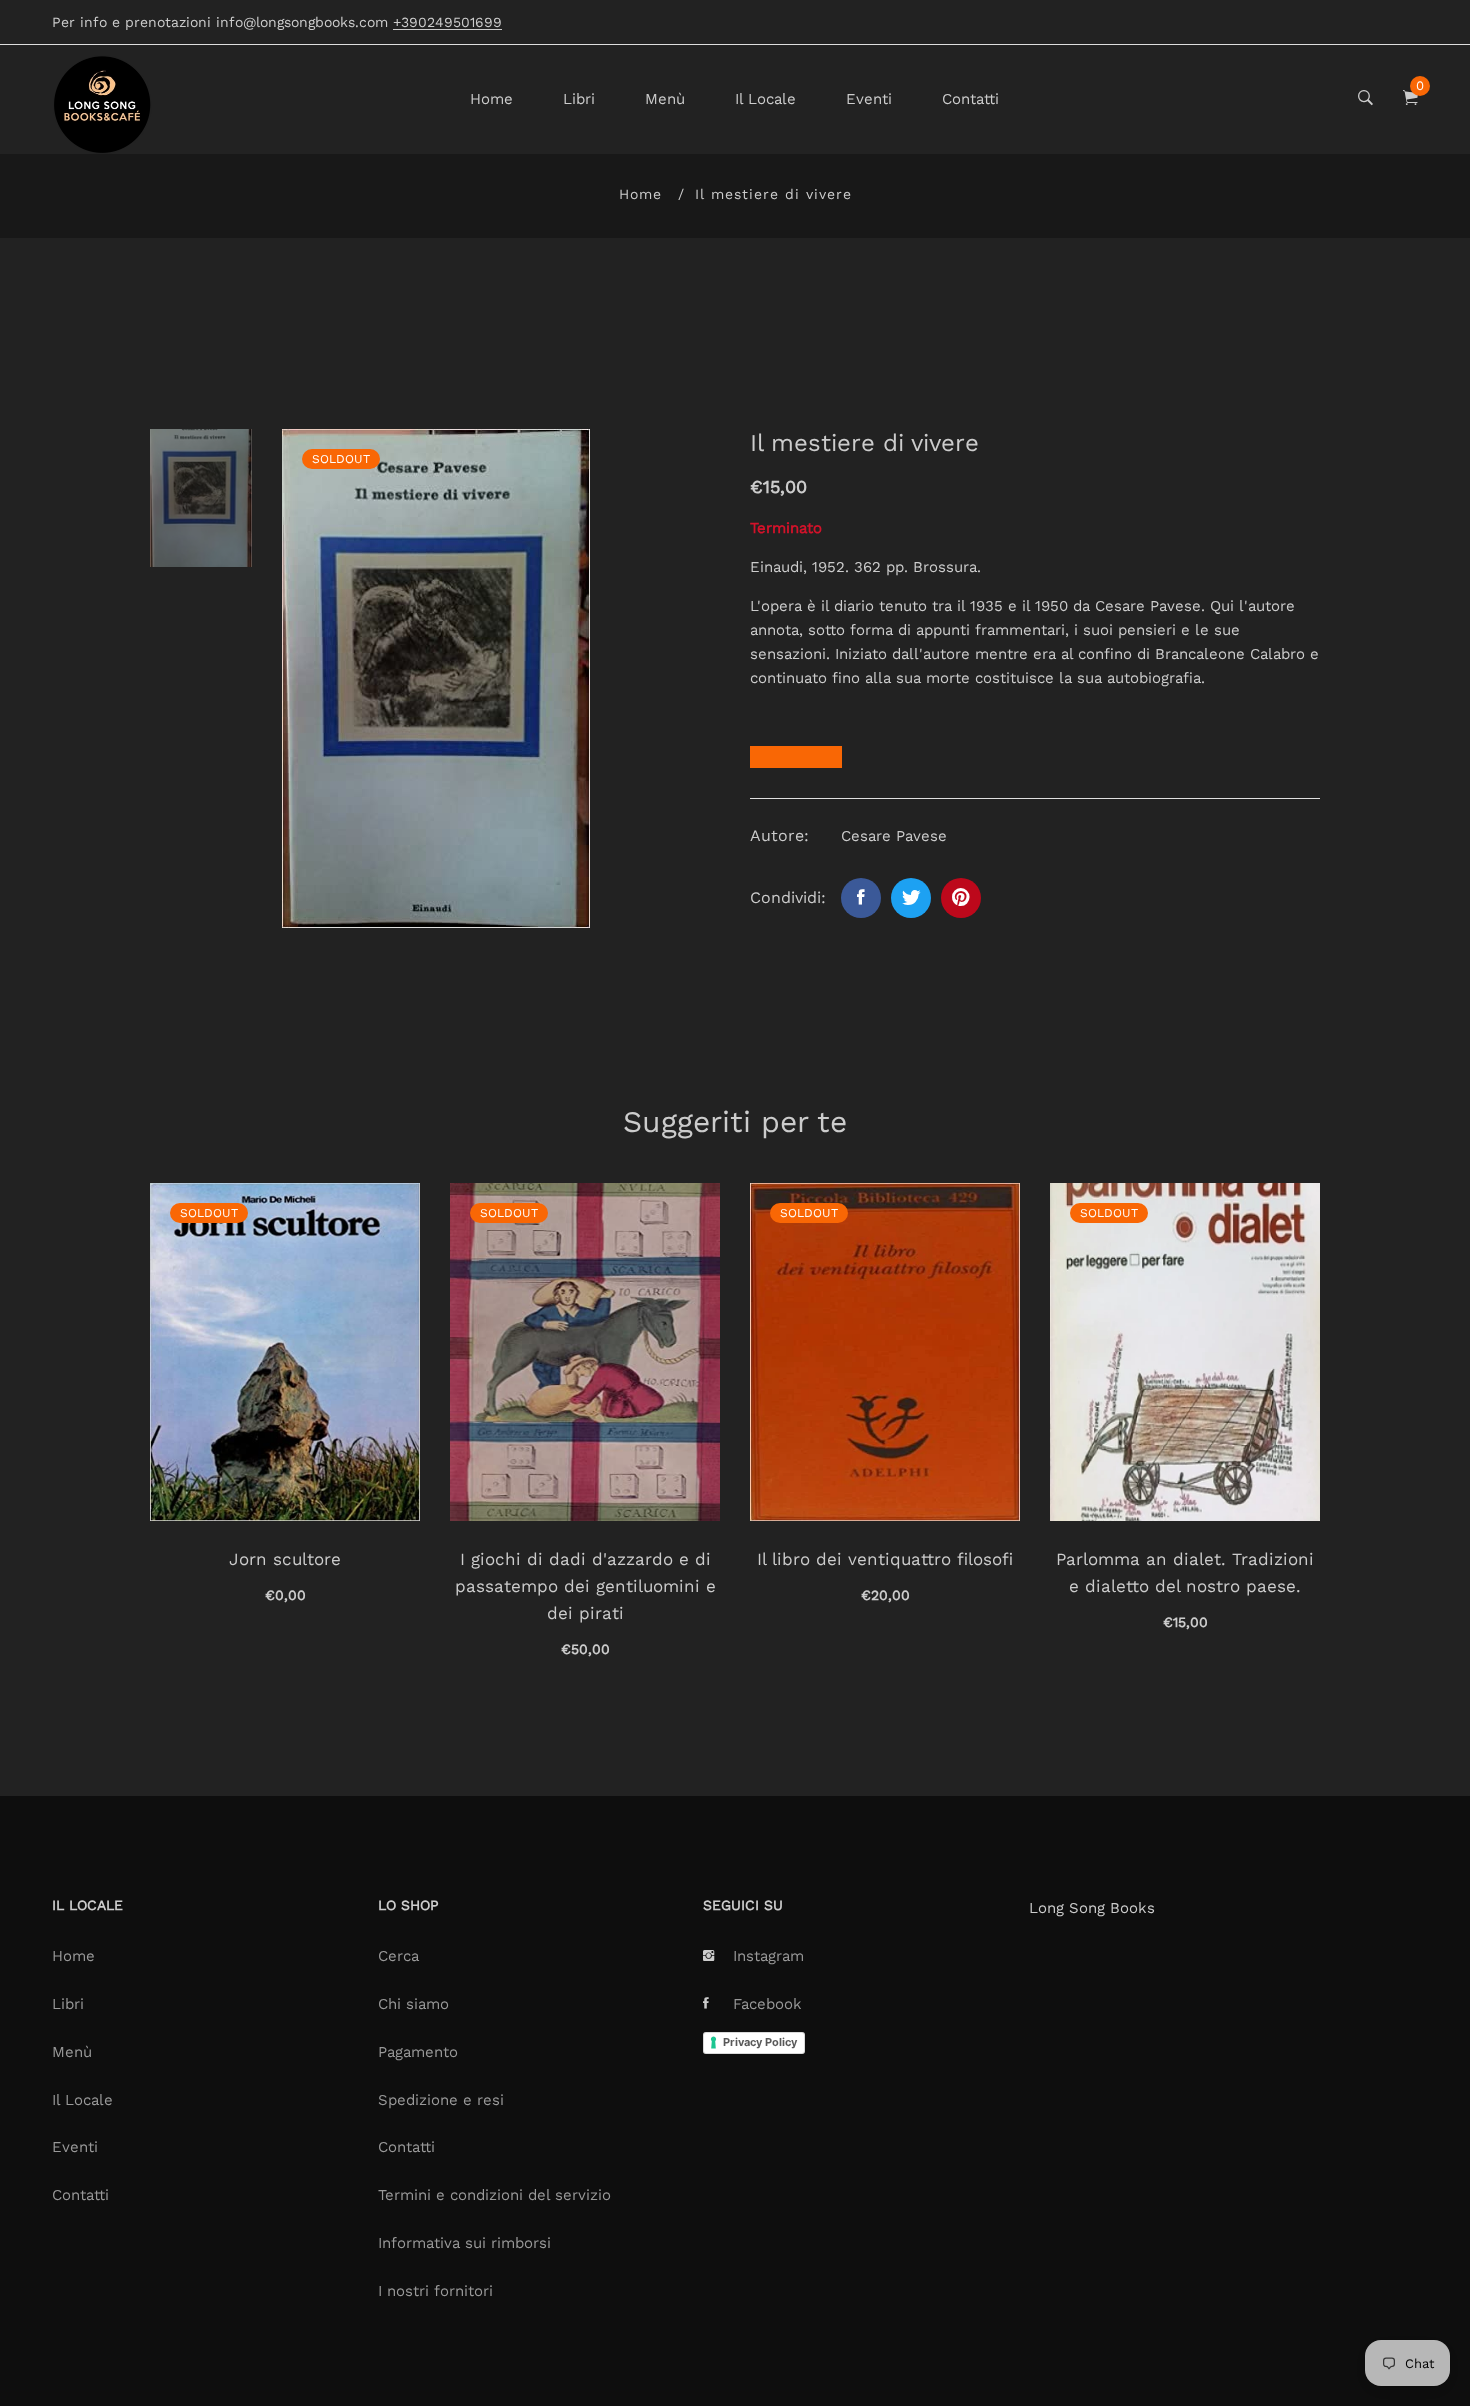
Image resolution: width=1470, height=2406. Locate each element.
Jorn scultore (285, 1559)
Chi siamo (413, 2004)
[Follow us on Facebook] (861, 898)
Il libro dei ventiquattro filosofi (885, 1559)
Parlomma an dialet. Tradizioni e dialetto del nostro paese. (1185, 1572)
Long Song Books (1092, 1908)
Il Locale (765, 99)
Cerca (398, 1956)
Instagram (768, 1956)
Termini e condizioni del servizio (494, 2195)
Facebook (767, 2004)
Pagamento (418, 2052)
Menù (665, 99)
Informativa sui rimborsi (464, 2243)
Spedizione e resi (441, 2100)
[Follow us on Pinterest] (961, 898)
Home (491, 99)
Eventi (869, 99)
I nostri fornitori (435, 2291)
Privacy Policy (760, 2042)
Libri (579, 99)
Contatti (970, 99)
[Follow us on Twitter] (911, 898)
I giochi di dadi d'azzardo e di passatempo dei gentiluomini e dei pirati (585, 1586)
